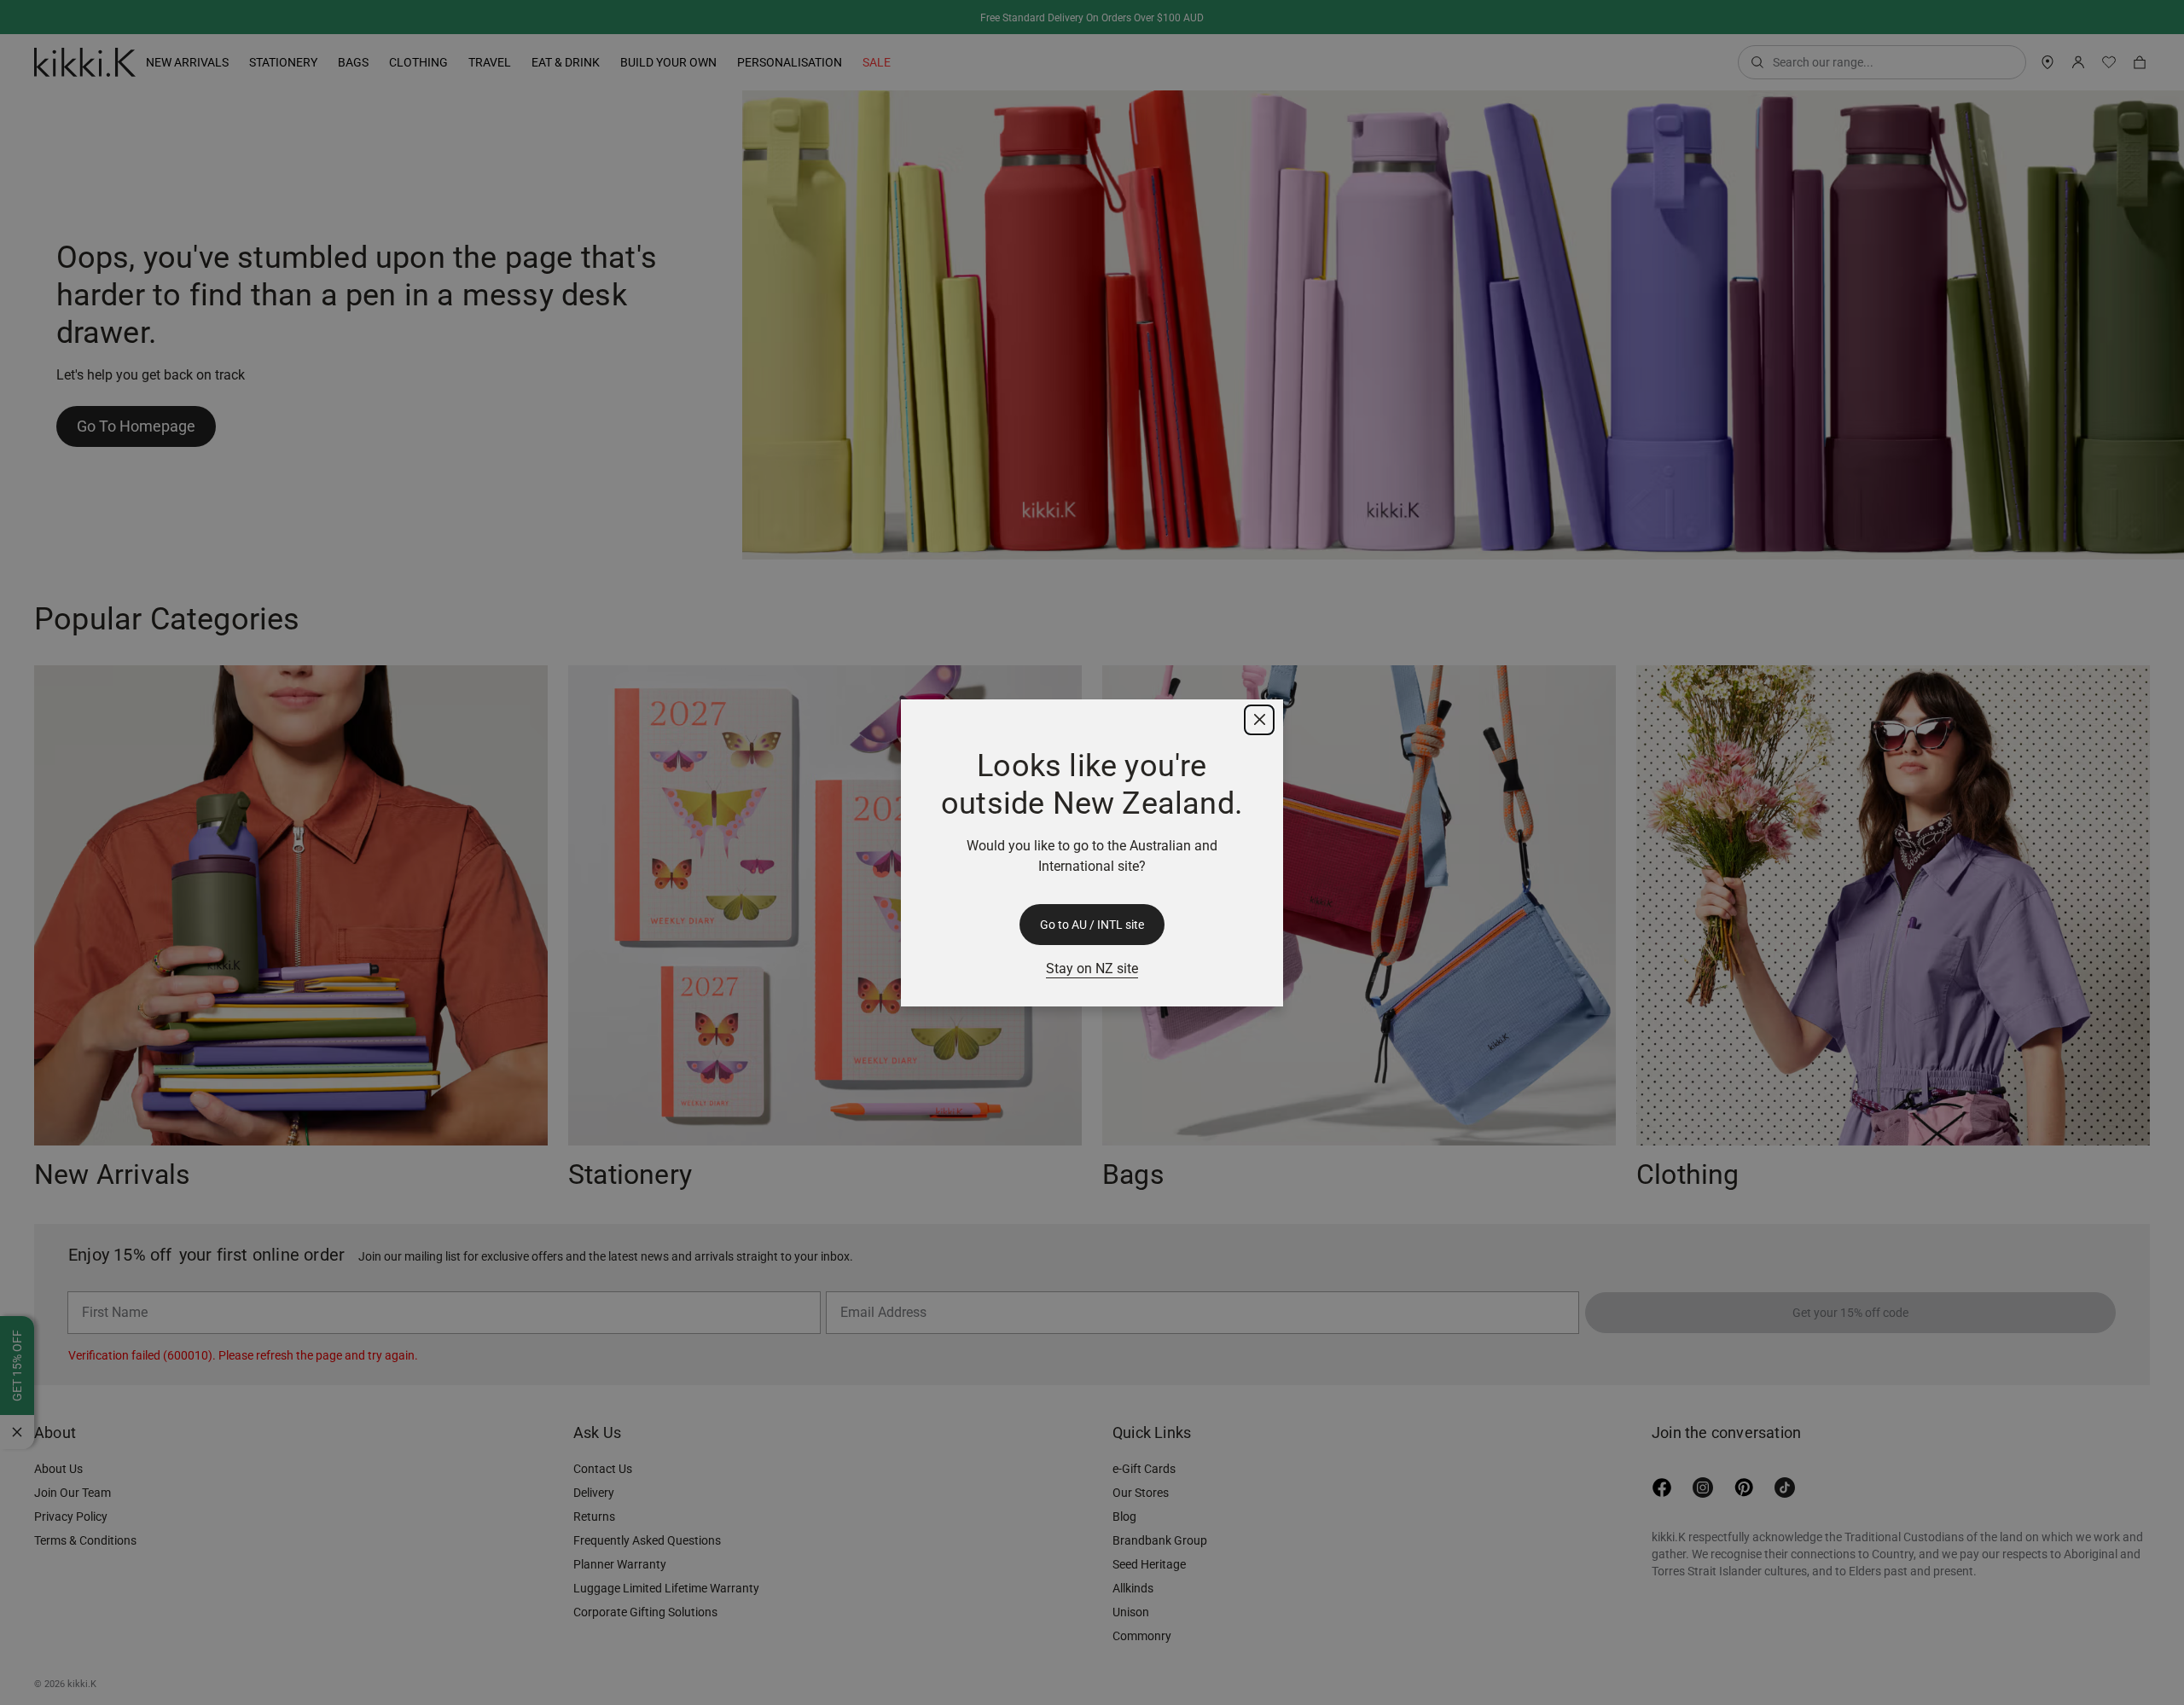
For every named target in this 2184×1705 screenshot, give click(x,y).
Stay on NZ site (1092, 968)
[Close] (1259, 720)
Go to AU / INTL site (1092, 925)
